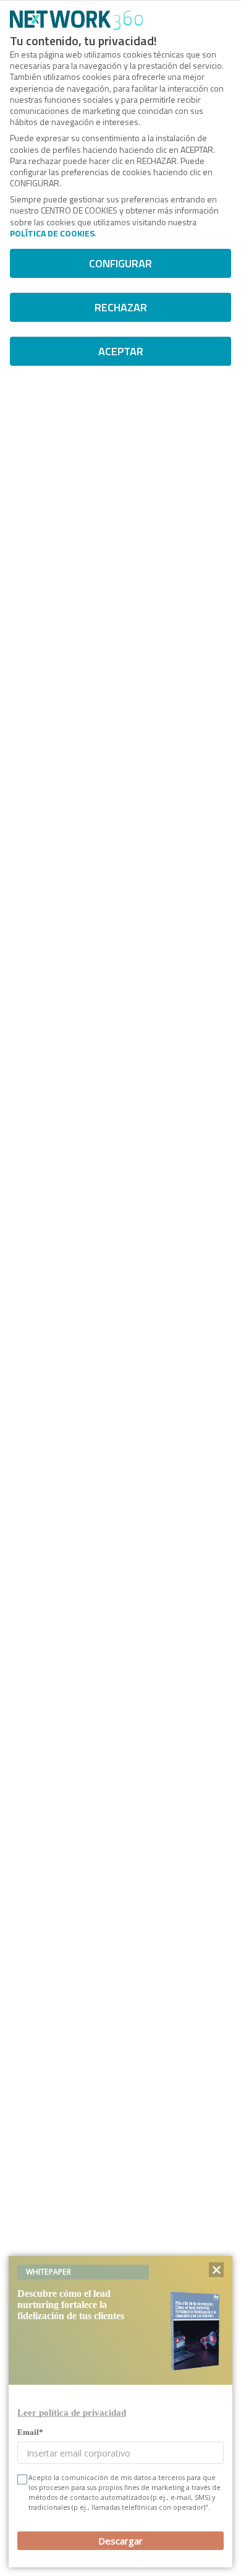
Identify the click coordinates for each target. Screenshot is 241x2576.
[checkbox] (21, 2479)
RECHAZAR (121, 307)
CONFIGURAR (120, 263)
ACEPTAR (121, 351)
